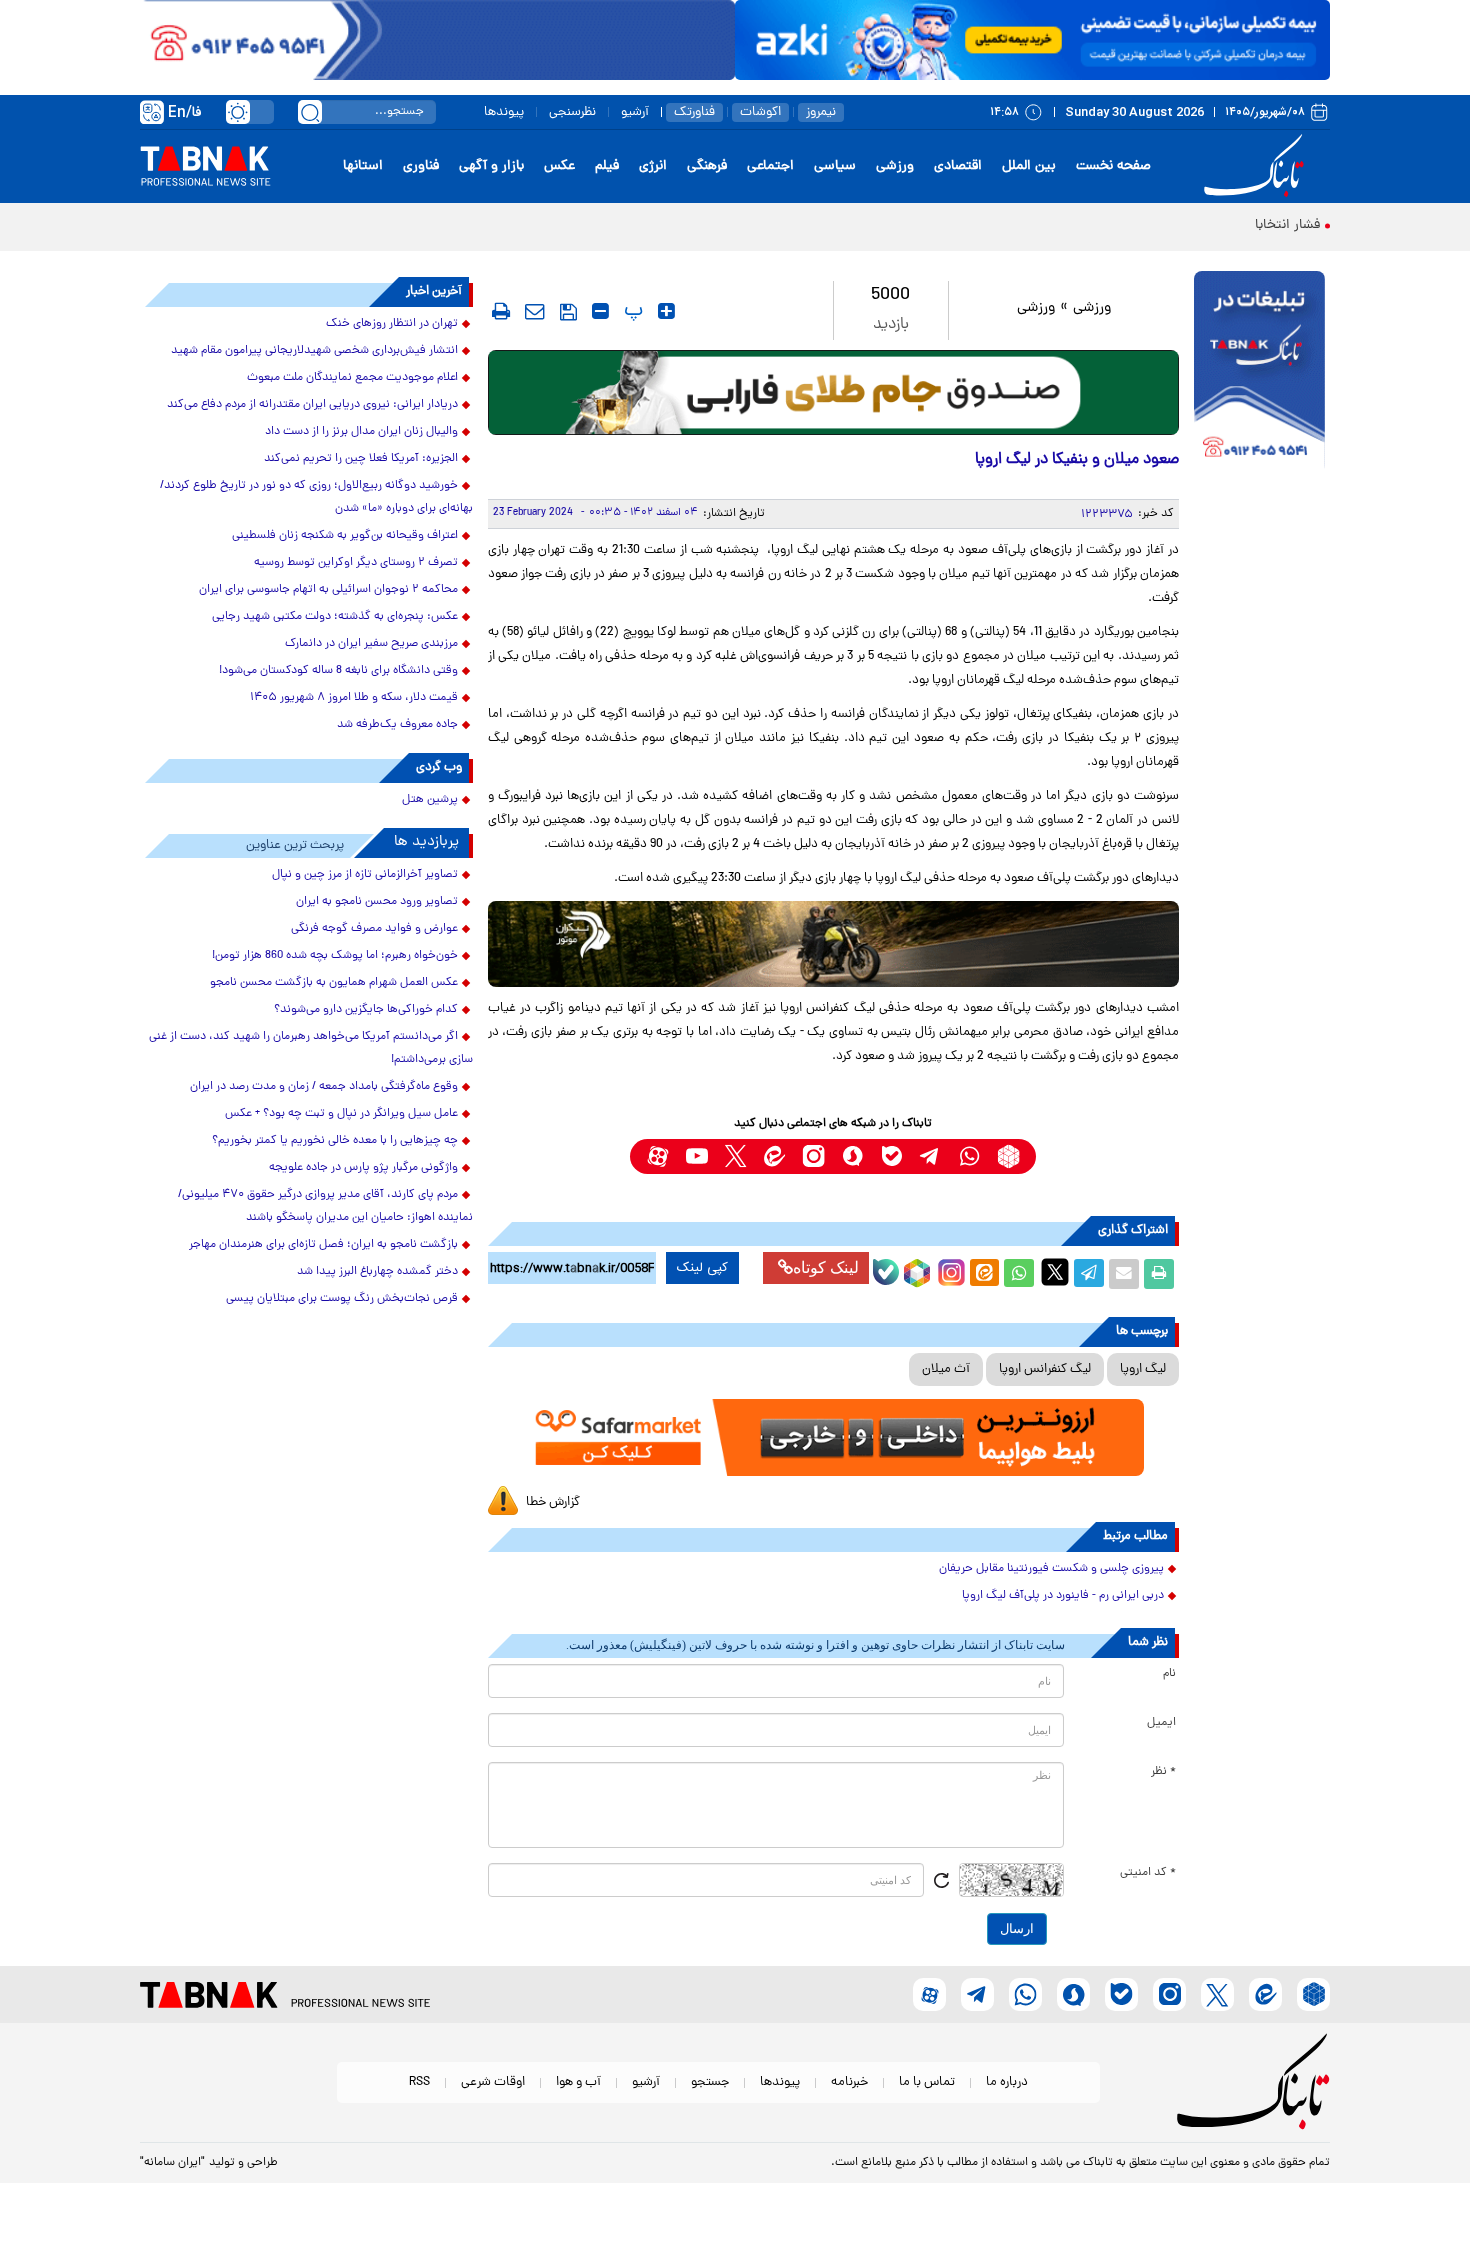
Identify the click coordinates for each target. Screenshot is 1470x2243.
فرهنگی (707, 166)
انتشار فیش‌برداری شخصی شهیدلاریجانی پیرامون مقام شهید (314, 351)
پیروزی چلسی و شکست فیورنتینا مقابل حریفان (1051, 1569)
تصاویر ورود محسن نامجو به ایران (377, 902)
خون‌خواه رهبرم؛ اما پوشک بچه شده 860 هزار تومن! (335, 956)
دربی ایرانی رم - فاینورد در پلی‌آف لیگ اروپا (1063, 1596)
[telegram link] (930, 1156)
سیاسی (835, 166)
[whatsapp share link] (1019, 1274)
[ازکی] (1032, 40)
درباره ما (1007, 2082)
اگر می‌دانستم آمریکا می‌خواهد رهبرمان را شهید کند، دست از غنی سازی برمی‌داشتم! (311, 1048)
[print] (501, 311)
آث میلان (946, 1369)
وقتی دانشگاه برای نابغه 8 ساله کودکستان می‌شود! (338, 671)
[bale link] (891, 1156)
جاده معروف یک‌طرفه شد (397, 725)
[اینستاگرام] (949, 1270)
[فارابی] (833, 392)
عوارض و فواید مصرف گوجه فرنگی (374, 929)
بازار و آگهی (491, 166)
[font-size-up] (666, 311)
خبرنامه (849, 2082)
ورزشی (895, 166)
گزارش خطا (553, 1502)
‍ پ (631, 311)
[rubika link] (1008, 1156)
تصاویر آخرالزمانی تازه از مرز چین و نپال (365, 875)
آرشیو (635, 112)
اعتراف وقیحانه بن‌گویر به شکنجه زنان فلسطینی (345, 536)
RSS (419, 2082)
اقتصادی (958, 166)
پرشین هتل (430, 800)
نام (1169, 1674)
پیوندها (504, 112)
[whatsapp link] (969, 1156)
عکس (559, 166)
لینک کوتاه (826, 1267)
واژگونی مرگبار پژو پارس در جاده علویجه (363, 1168)
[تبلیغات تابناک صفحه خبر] (1259, 372)
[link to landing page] (1257, 166)
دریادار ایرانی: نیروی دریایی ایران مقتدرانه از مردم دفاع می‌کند (312, 405)
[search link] (310, 112)
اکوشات (760, 112)
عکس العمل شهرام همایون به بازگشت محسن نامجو (334, 983)
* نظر (1163, 1772)
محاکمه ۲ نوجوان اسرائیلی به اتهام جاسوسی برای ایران (328, 590)
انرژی (653, 166)
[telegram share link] (1089, 1274)
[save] (568, 312)
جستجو (710, 2082)
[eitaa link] (774, 1156)
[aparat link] (657, 1156)
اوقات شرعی (493, 2082)
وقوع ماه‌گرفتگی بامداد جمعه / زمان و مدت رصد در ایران (324, 1087)
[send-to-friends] (535, 311)
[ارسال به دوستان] (1124, 1274)
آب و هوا (578, 2082)
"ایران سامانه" (172, 2163)
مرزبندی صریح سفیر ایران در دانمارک (371, 644)
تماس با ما (927, 2082)
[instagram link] (813, 1156)
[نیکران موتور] (833, 943)
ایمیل (1161, 1723)
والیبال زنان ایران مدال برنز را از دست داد (361, 432)
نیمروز (821, 112)
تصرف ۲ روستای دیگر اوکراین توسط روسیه (356, 563)
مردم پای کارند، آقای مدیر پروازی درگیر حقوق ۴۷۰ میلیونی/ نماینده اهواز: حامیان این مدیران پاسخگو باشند (325, 1206)
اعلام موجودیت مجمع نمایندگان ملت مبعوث (352, 378)
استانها (363, 166)
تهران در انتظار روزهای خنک (392, 324)
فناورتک (694, 112)
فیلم (607, 166)
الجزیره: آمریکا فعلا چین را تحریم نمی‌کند (361, 459)
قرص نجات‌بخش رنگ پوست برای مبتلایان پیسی (342, 1299)
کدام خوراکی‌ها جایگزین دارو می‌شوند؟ (366, 1010)
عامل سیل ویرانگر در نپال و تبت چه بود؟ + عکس (341, 1114)
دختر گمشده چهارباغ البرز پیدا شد (377, 1272)
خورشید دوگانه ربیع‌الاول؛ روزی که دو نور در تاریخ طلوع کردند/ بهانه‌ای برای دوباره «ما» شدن (316, 497)
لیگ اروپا (1143, 1369)
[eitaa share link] (984, 1274)
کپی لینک (702, 1268)
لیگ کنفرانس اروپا (1045, 1369)
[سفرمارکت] (833, 1437)
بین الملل (1029, 166)
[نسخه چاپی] (1159, 1274)
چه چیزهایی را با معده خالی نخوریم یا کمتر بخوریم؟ (335, 1141)
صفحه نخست (1113, 166)
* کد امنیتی (1148, 1873)
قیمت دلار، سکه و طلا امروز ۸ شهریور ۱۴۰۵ (354, 698)
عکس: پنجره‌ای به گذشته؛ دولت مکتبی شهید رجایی (335, 617)
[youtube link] (696, 1156)
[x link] (735, 1156)
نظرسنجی (572, 112)
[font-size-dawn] (600, 311)
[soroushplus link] (852, 1156)
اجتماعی (770, 166)
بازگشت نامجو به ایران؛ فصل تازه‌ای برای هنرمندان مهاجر (323, 1245)
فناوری (421, 166)
